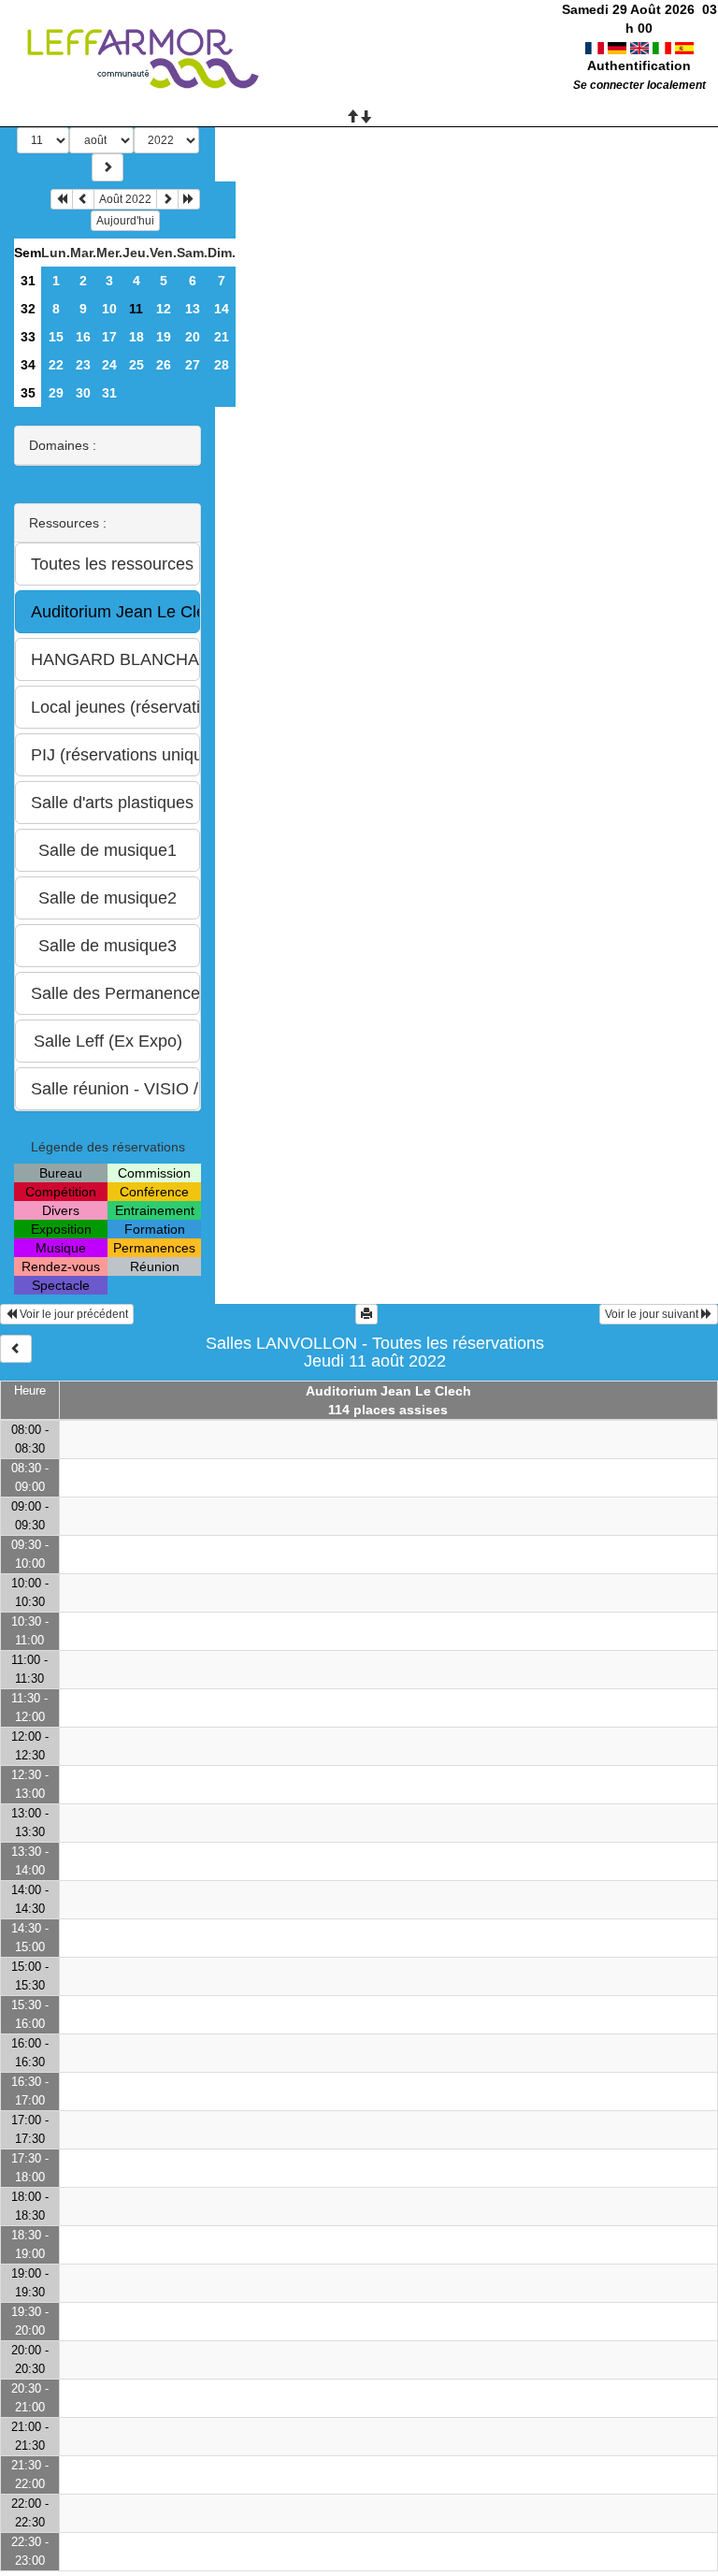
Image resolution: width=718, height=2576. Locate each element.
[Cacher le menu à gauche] (16, 1349)
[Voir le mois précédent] (83, 199)
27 (193, 365)
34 (28, 365)
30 (83, 393)
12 (164, 309)
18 (136, 337)
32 (28, 309)
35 (28, 393)
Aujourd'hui (125, 221)
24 (109, 365)
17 (109, 337)
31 (28, 281)
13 (193, 309)
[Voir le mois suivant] (167, 199)
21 (222, 337)
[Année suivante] (189, 199)
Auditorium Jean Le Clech (388, 1391)
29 (56, 393)
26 (164, 365)
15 (56, 337)
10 (109, 309)
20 (193, 337)
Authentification (639, 65)
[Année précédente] (62, 199)
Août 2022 (125, 199)
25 (136, 365)
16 (83, 337)
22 (56, 365)
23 (83, 365)
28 (222, 365)
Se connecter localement (639, 85)
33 (28, 337)
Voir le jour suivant (653, 1314)
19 (164, 337)
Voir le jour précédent (72, 1314)
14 (222, 309)
